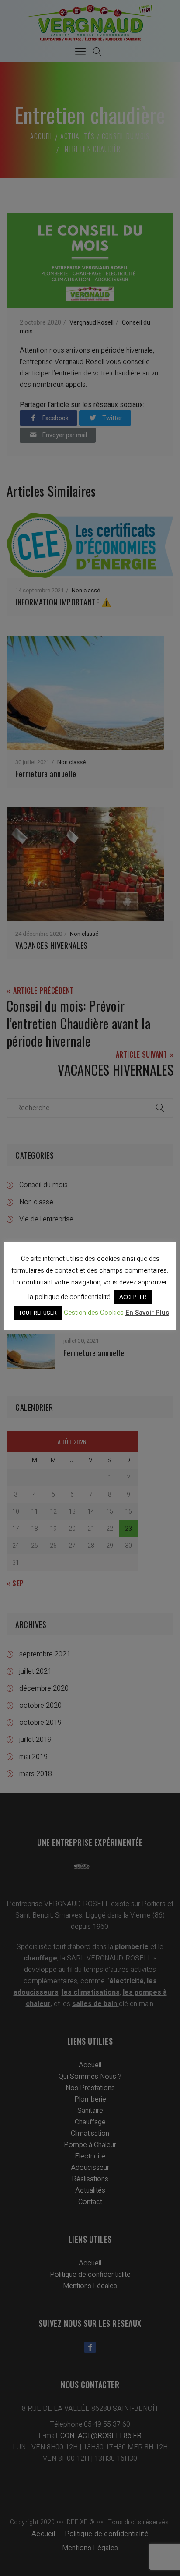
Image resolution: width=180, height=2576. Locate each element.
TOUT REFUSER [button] (38, 1313)
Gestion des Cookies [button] (94, 1313)
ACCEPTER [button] (133, 1297)
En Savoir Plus (147, 1313)
